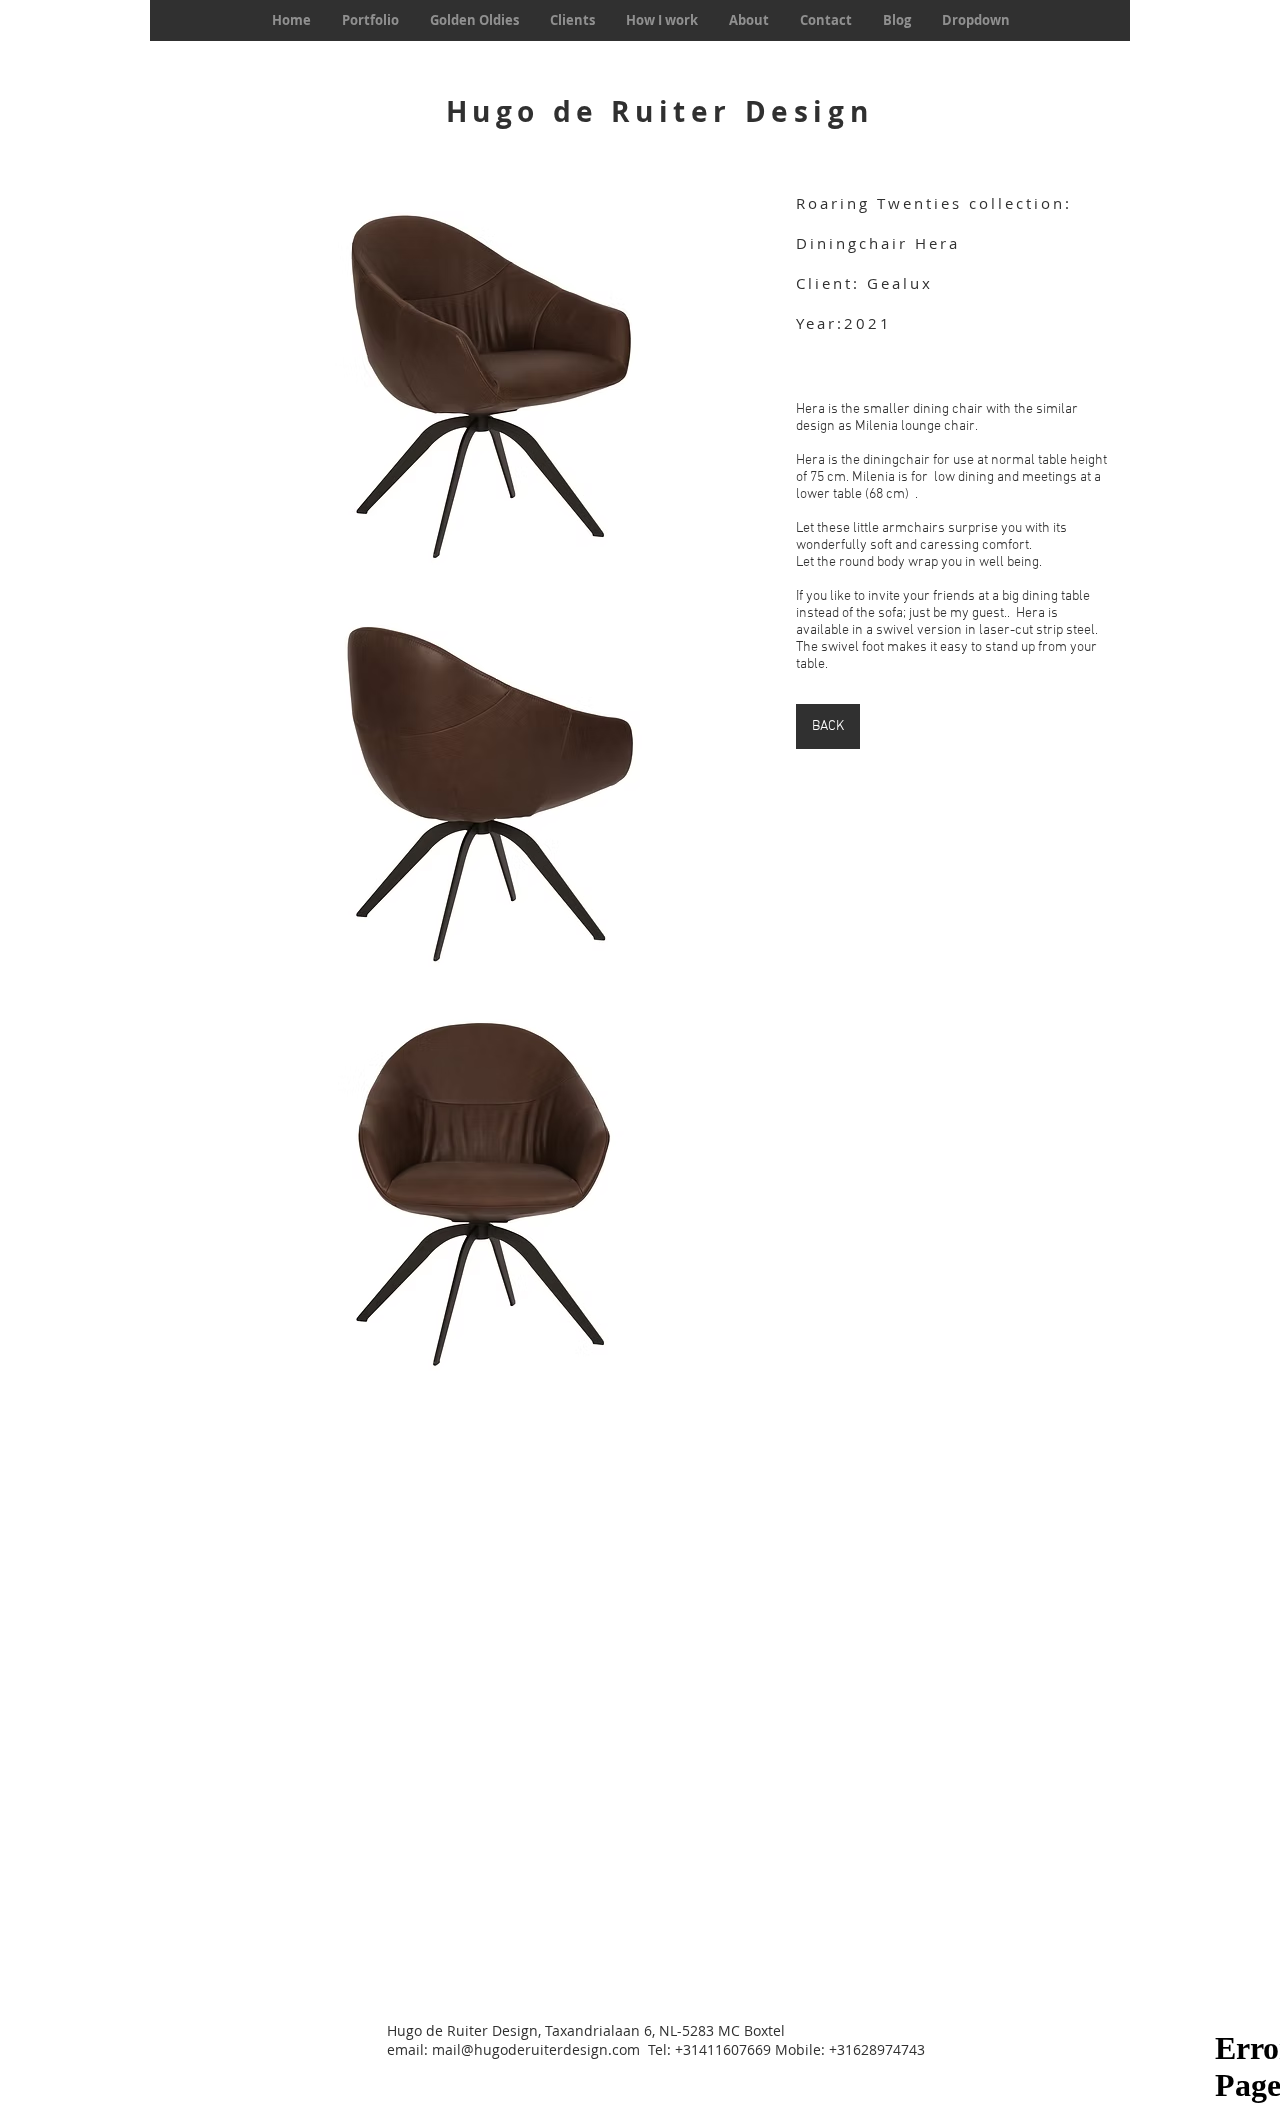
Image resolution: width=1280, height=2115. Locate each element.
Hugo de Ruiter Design (660, 111)
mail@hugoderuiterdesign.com (536, 2049)
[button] (480, 384)
